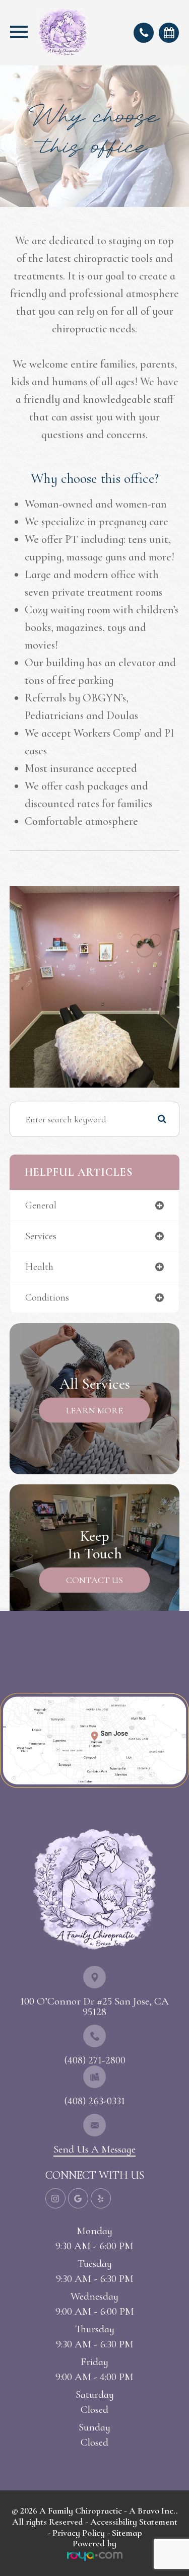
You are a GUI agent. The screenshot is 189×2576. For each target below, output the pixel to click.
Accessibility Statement (134, 2522)
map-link (20, 1697)
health (39, 1267)
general (41, 1205)
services (41, 1236)
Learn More (94, 1410)
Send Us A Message (94, 2149)
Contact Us (94, 1580)
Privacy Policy (79, 2533)
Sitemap (127, 2533)
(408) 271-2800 (95, 2060)
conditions (47, 1298)
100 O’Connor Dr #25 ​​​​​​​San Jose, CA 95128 (94, 2007)
